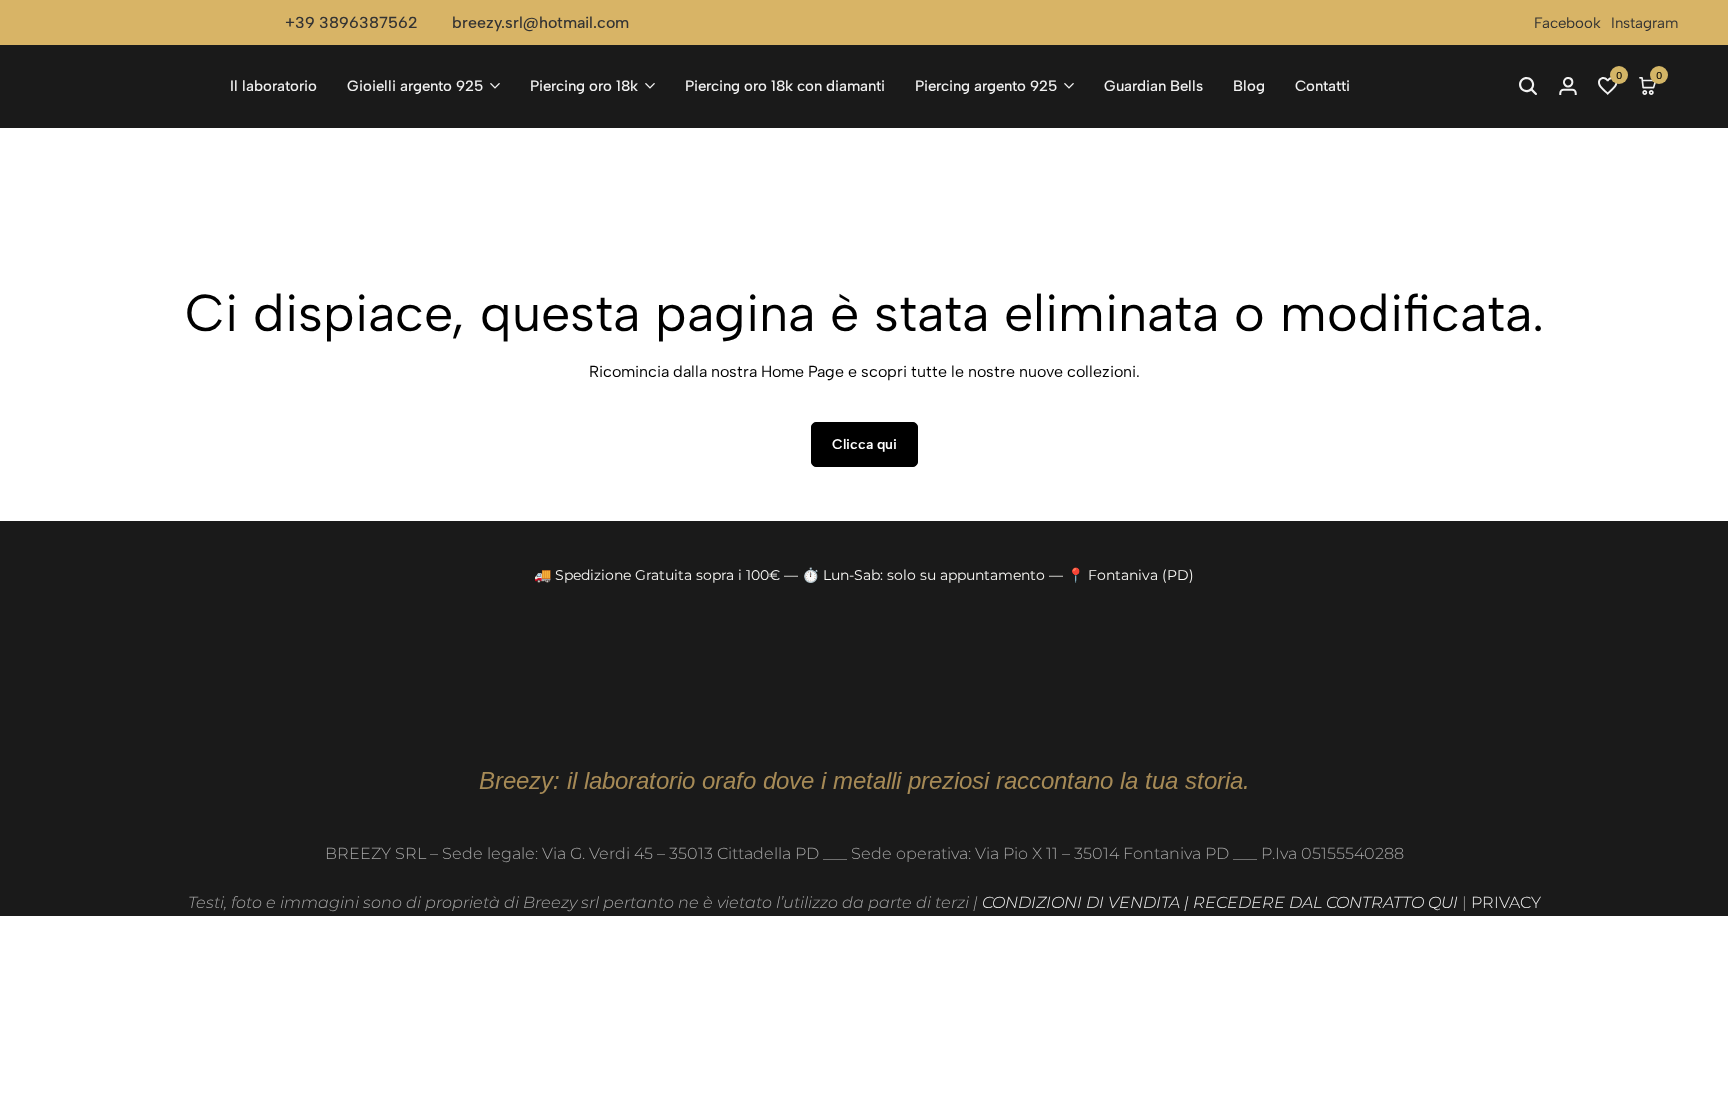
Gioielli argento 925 (415, 86)
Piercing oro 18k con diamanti (785, 86)
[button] (1608, 86)
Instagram (1644, 23)
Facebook (1567, 23)
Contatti (1322, 86)
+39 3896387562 (351, 22)
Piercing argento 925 (986, 86)
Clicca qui (864, 444)
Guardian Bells (1153, 86)
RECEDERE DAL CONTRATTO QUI (1325, 902)
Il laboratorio (273, 86)
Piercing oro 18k (584, 86)
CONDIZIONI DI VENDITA (1081, 902)
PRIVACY (1506, 902)
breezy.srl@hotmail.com (540, 22)
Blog (1249, 86)
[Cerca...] (1528, 86)
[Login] (1568, 86)
